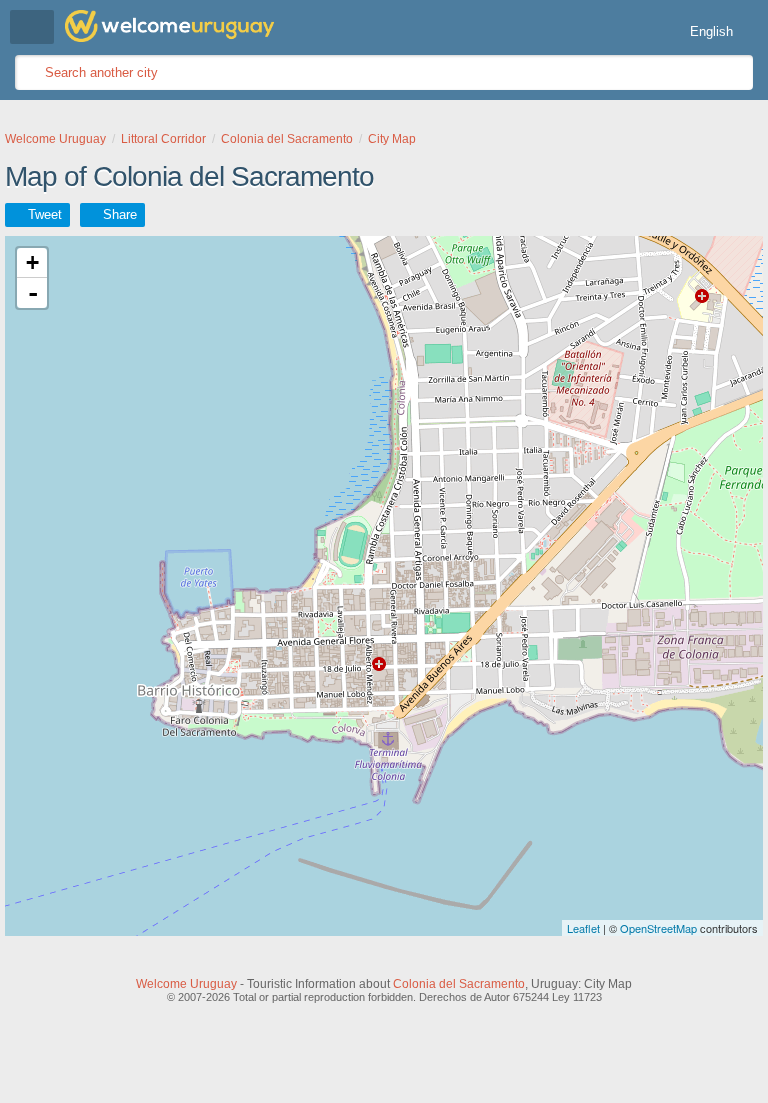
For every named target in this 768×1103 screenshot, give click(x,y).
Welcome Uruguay (186, 984)
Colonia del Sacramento (459, 984)
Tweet (45, 214)
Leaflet (583, 928)
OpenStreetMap (658, 928)
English (711, 31)
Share (120, 214)
